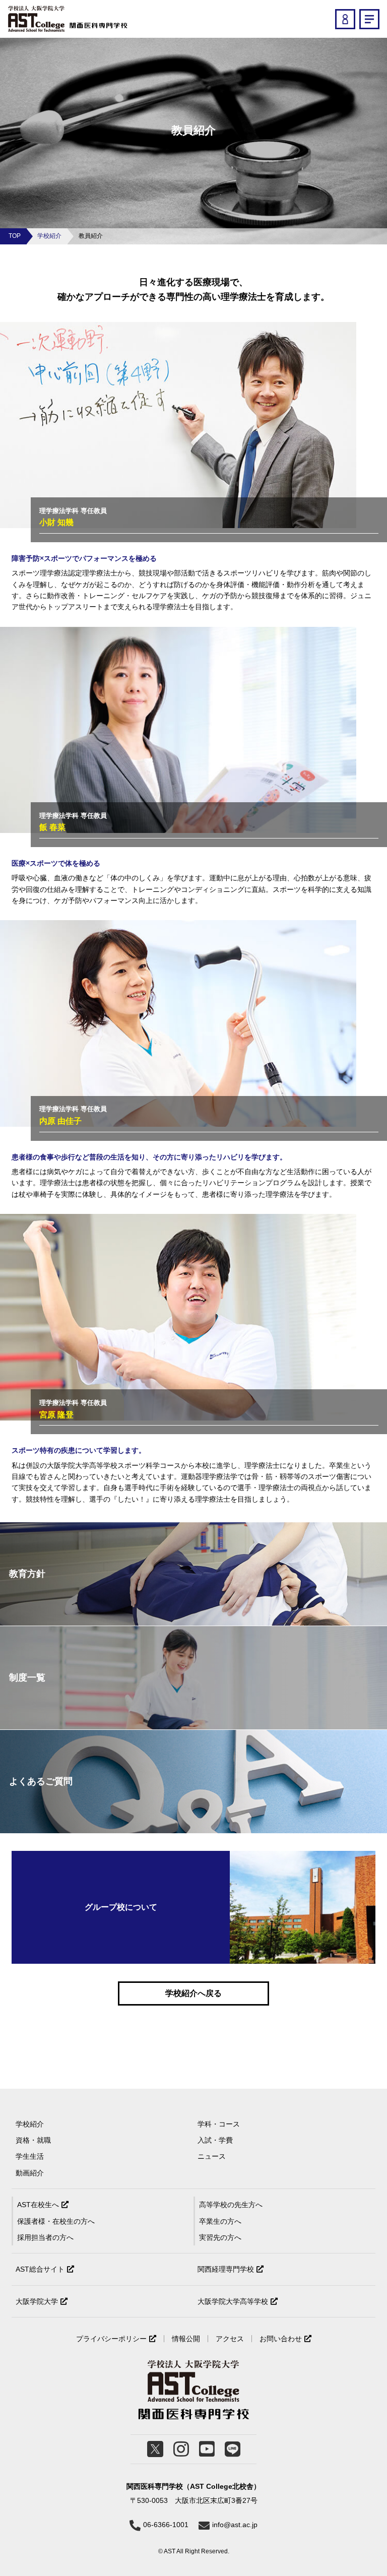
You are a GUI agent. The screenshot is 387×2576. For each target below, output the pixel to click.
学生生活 (30, 2156)
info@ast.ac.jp (235, 2525)
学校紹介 (49, 236)
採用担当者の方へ (45, 2237)
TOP (15, 236)
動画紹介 (30, 2173)
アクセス (230, 2339)
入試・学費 (215, 2140)
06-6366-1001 (166, 2525)
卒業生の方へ (220, 2221)
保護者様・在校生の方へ (56, 2221)
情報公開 (186, 2339)
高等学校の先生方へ (231, 2205)
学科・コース (219, 2124)
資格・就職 (33, 2140)
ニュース (212, 2156)
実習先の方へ (220, 2237)
